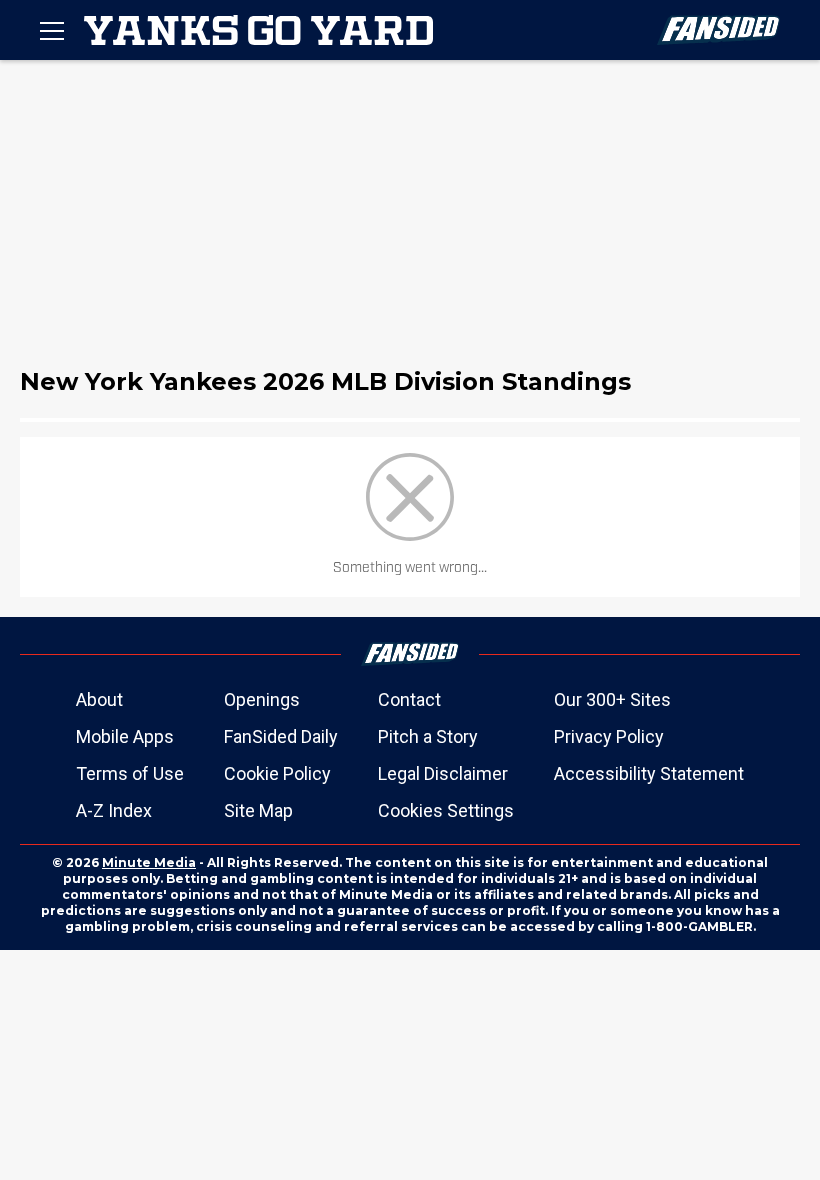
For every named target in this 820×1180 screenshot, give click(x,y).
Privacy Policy (609, 736)
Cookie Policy (277, 773)
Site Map (258, 810)
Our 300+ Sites (612, 699)
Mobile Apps (125, 736)
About (99, 699)
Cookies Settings (446, 810)
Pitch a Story (428, 736)
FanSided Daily (281, 736)
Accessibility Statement (649, 773)
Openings (262, 699)
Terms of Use (130, 773)
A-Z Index (114, 810)
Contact (409, 699)
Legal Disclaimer (443, 773)
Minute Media (149, 862)
